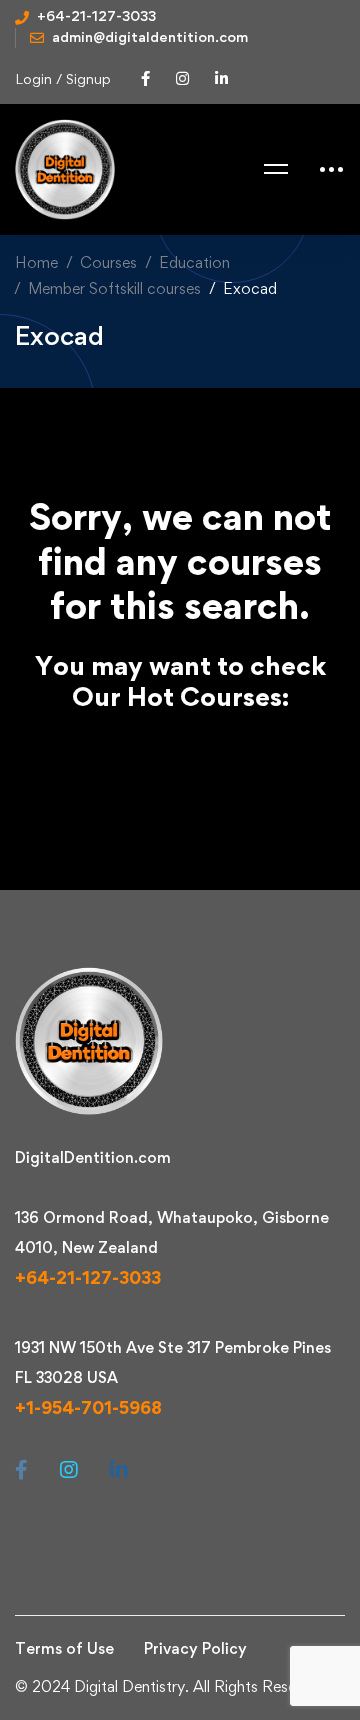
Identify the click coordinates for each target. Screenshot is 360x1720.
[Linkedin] (119, 1470)
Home (36, 262)
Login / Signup (63, 78)
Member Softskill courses (114, 288)
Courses (108, 262)
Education (194, 262)
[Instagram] (69, 1470)
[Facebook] (21, 1470)
